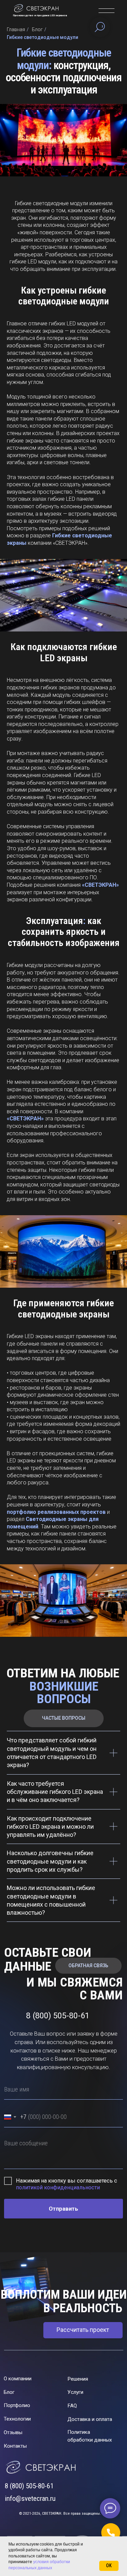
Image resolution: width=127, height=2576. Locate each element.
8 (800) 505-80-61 (29, 2486)
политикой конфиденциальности (58, 2187)
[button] (111, 2533)
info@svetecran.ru (30, 2498)
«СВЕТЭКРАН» (100, 885)
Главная (16, 29)
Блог (37, 29)
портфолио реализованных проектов (56, 1512)
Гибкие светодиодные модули (43, 37)
